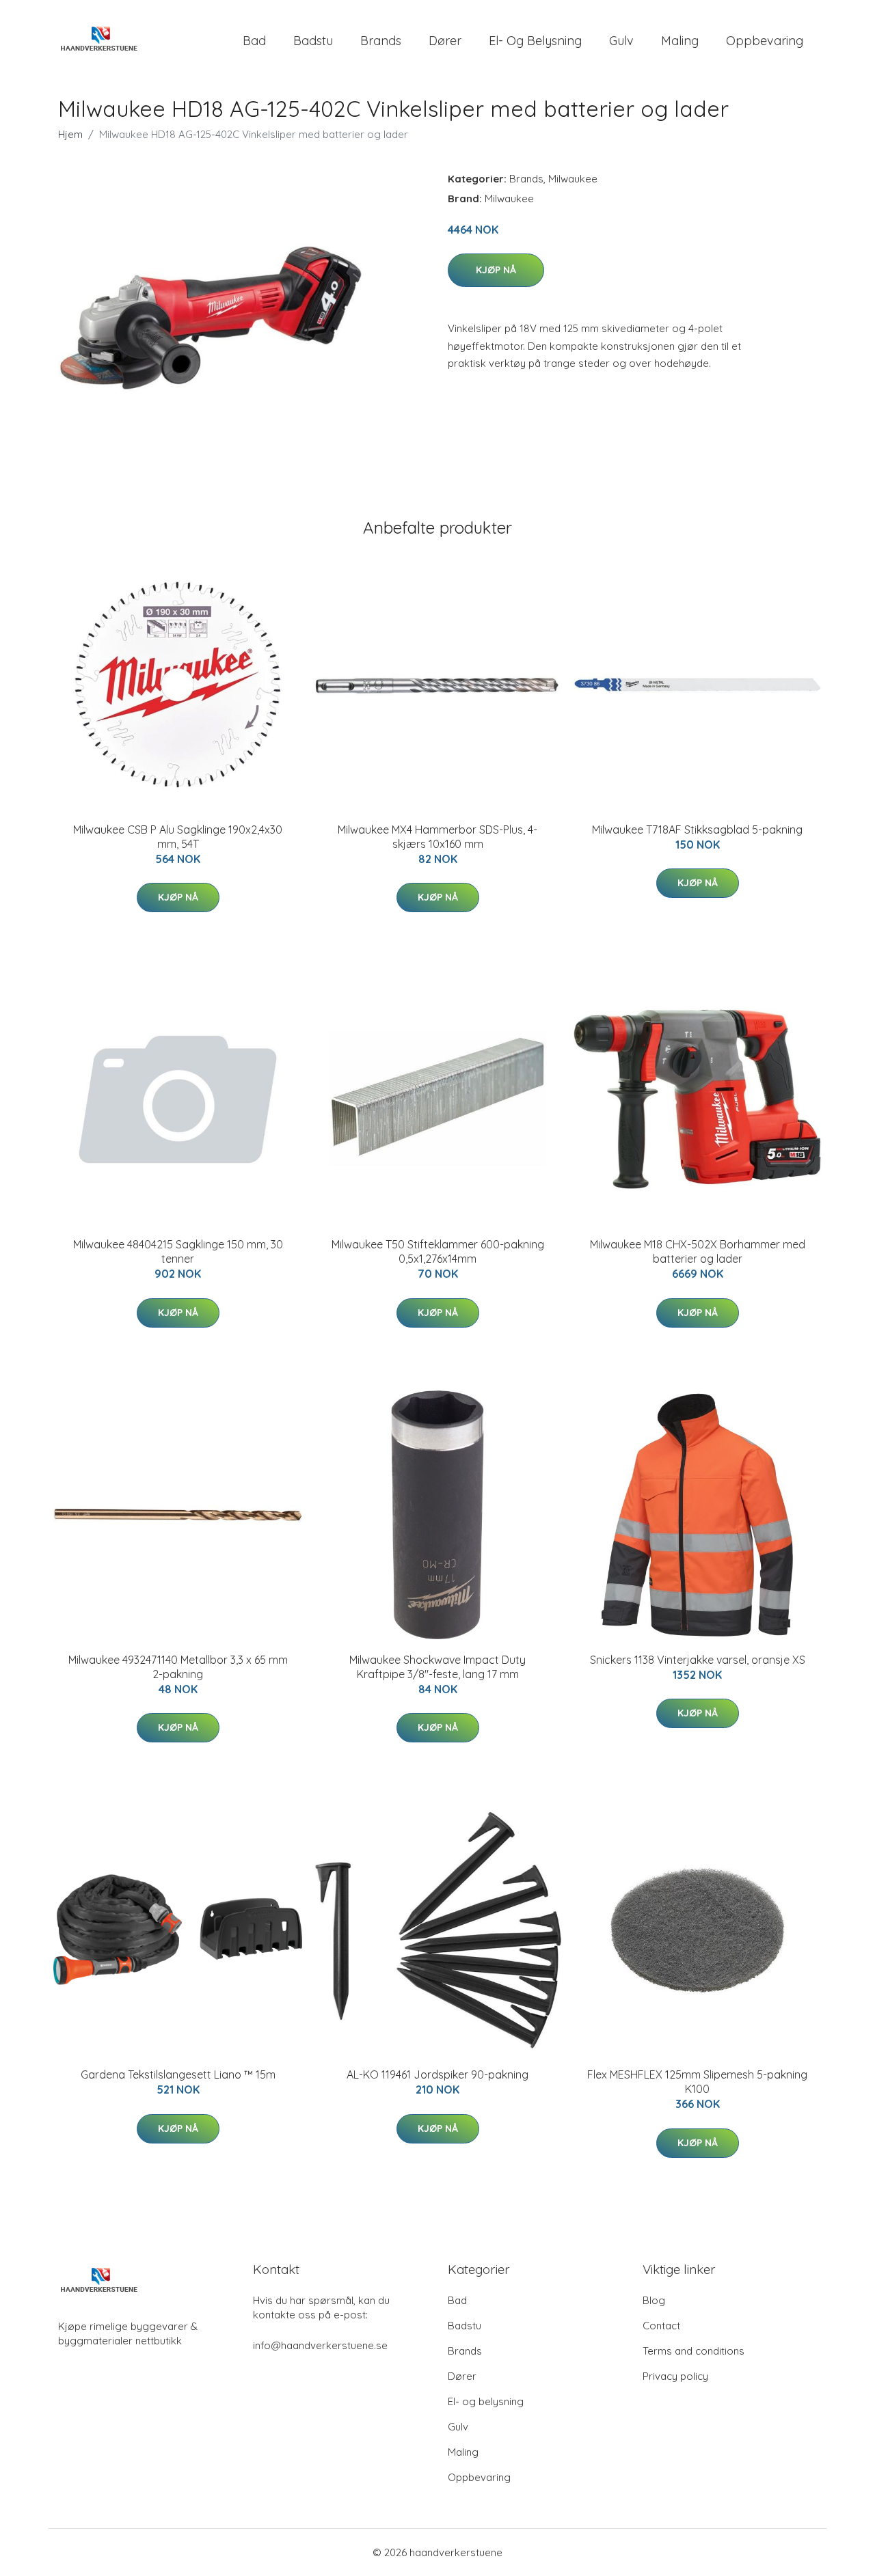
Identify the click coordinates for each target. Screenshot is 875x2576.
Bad (254, 41)
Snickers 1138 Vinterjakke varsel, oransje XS (698, 1660)
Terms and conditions (694, 2351)
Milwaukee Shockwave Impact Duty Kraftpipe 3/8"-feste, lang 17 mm (437, 1667)
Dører (445, 41)
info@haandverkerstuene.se (320, 2345)
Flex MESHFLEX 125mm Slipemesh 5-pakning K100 (697, 2082)
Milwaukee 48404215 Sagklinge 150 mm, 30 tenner (178, 1251)
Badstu (313, 41)
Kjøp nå (496, 270)
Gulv (621, 41)
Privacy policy (675, 2376)
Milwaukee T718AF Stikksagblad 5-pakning (697, 830)
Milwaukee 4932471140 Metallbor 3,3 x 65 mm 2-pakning (178, 1667)
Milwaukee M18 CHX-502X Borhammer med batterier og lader (698, 1251)
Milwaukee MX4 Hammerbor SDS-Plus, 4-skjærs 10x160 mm (437, 837)
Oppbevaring (765, 41)
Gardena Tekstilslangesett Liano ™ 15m (178, 2074)
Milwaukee (573, 179)
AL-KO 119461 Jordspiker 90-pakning (437, 2074)
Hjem (70, 134)
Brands (381, 41)
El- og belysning (535, 41)
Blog (654, 2300)
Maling (680, 41)
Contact (661, 2326)
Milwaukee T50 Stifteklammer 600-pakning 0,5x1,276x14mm (438, 1251)
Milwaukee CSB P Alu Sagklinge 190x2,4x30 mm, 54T (178, 837)
